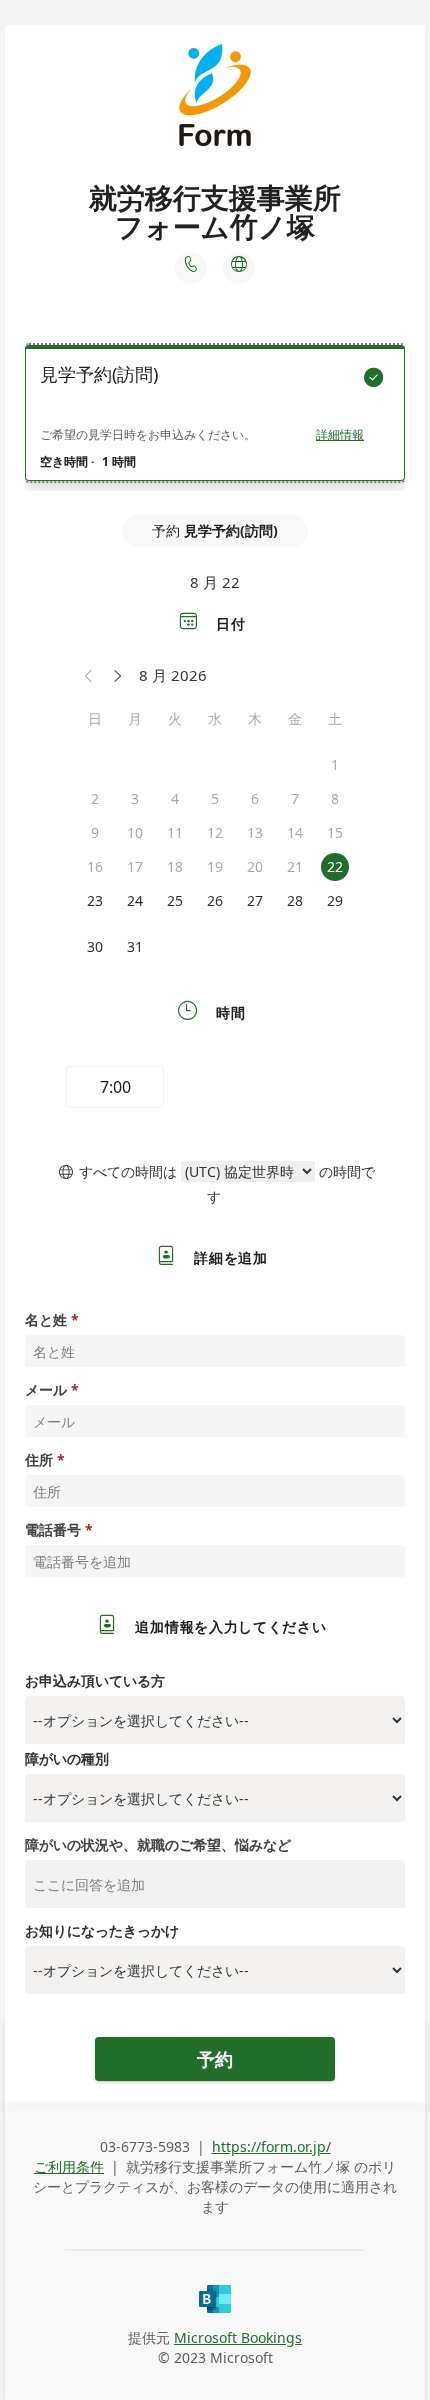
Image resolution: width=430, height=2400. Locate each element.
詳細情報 (340, 435)
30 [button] (95, 946)
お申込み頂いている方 (95, 1680)
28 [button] (295, 900)
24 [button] (135, 900)
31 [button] (135, 946)
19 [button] (215, 866)
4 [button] (175, 798)
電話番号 (53, 1529)
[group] (215, 1090)
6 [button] (255, 798)
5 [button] (215, 798)
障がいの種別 (67, 1758)
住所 (39, 1459)
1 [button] (335, 764)
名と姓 (46, 1319)
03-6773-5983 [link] (145, 2146)
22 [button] (335, 866)
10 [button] (135, 832)
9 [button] (95, 832)
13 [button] (255, 832)
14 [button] (295, 832)
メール (46, 1389)
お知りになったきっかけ (102, 1930)
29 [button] (335, 900)
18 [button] (175, 866)
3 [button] (135, 798)
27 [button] (255, 900)
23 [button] (95, 900)
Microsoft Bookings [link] (238, 2337)
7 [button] (295, 798)
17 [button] (135, 866)
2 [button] (95, 798)
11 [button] (175, 832)
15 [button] (335, 832)
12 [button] (215, 832)
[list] (215, 418)
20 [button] (255, 866)
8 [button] (335, 798)
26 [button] (215, 900)
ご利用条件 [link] (69, 2166)
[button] (89, 675)
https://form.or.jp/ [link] (271, 2146)
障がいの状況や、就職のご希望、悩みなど (158, 1844)
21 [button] (295, 866)
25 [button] (175, 900)
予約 (215, 2059)
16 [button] (95, 866)
